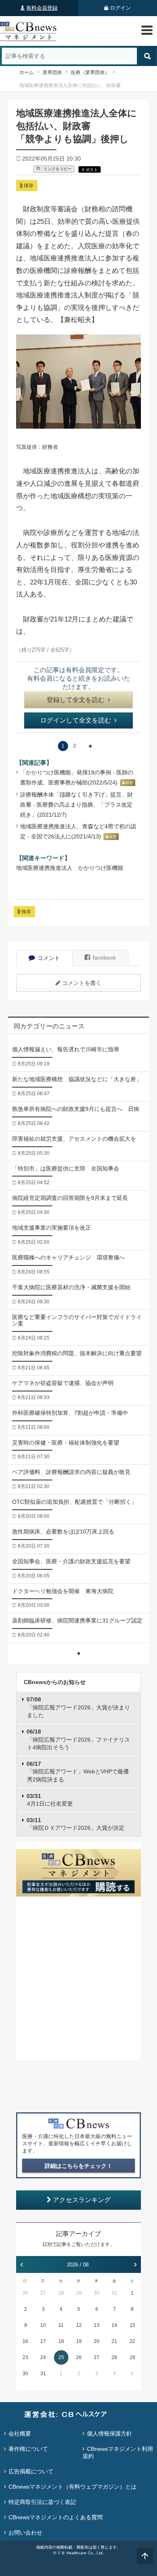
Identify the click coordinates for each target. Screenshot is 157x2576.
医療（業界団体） (90, 72)
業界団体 (52, 72)
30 (97, 2293)
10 (43, 2325)
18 (61, 2341)
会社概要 (20, 2434)
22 (132, 2341)
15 (132, 2325)
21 (114, 2341)
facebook (104, 958)
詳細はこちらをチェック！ (78, 2166)
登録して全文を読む (76, 700)
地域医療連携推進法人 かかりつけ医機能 (70, 868)
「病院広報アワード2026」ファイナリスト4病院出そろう (78, 1739)
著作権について (28, 2449)
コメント (49, 958)
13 (97, 2325)
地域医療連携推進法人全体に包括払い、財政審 (70, 85)
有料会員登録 (42, 8)
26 (25, 2293)
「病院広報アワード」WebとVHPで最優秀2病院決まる (78, 1772)
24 (43, 2357)
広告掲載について (31, 2471)
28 (61, 2293)
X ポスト (90, 170)
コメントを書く (82, 983)
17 (43, 2341)
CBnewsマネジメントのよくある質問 (56, 2517)
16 (25, 2341)
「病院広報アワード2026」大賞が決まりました (78, 1707)
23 (25, 2357)
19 (79, 2341)
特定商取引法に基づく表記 (42, 2502)
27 (43, 2293)
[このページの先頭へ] (145, 2556)
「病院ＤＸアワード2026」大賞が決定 (75, 1824)
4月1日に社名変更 (50, 1800)
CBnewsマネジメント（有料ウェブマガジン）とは (72, 2487)
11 (61, 2325)
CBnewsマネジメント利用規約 (118, 2452)
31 (114, 2293)
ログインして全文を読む (76, 720)
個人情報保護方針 (109, 2434)
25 (61, 2357)
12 (79, 2325)
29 (79, 2293)
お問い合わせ (25, 2533)
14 (114, 2325)
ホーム (27, 72)
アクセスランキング (82, 2200)
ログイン (120, 8)
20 (97, 2341)
